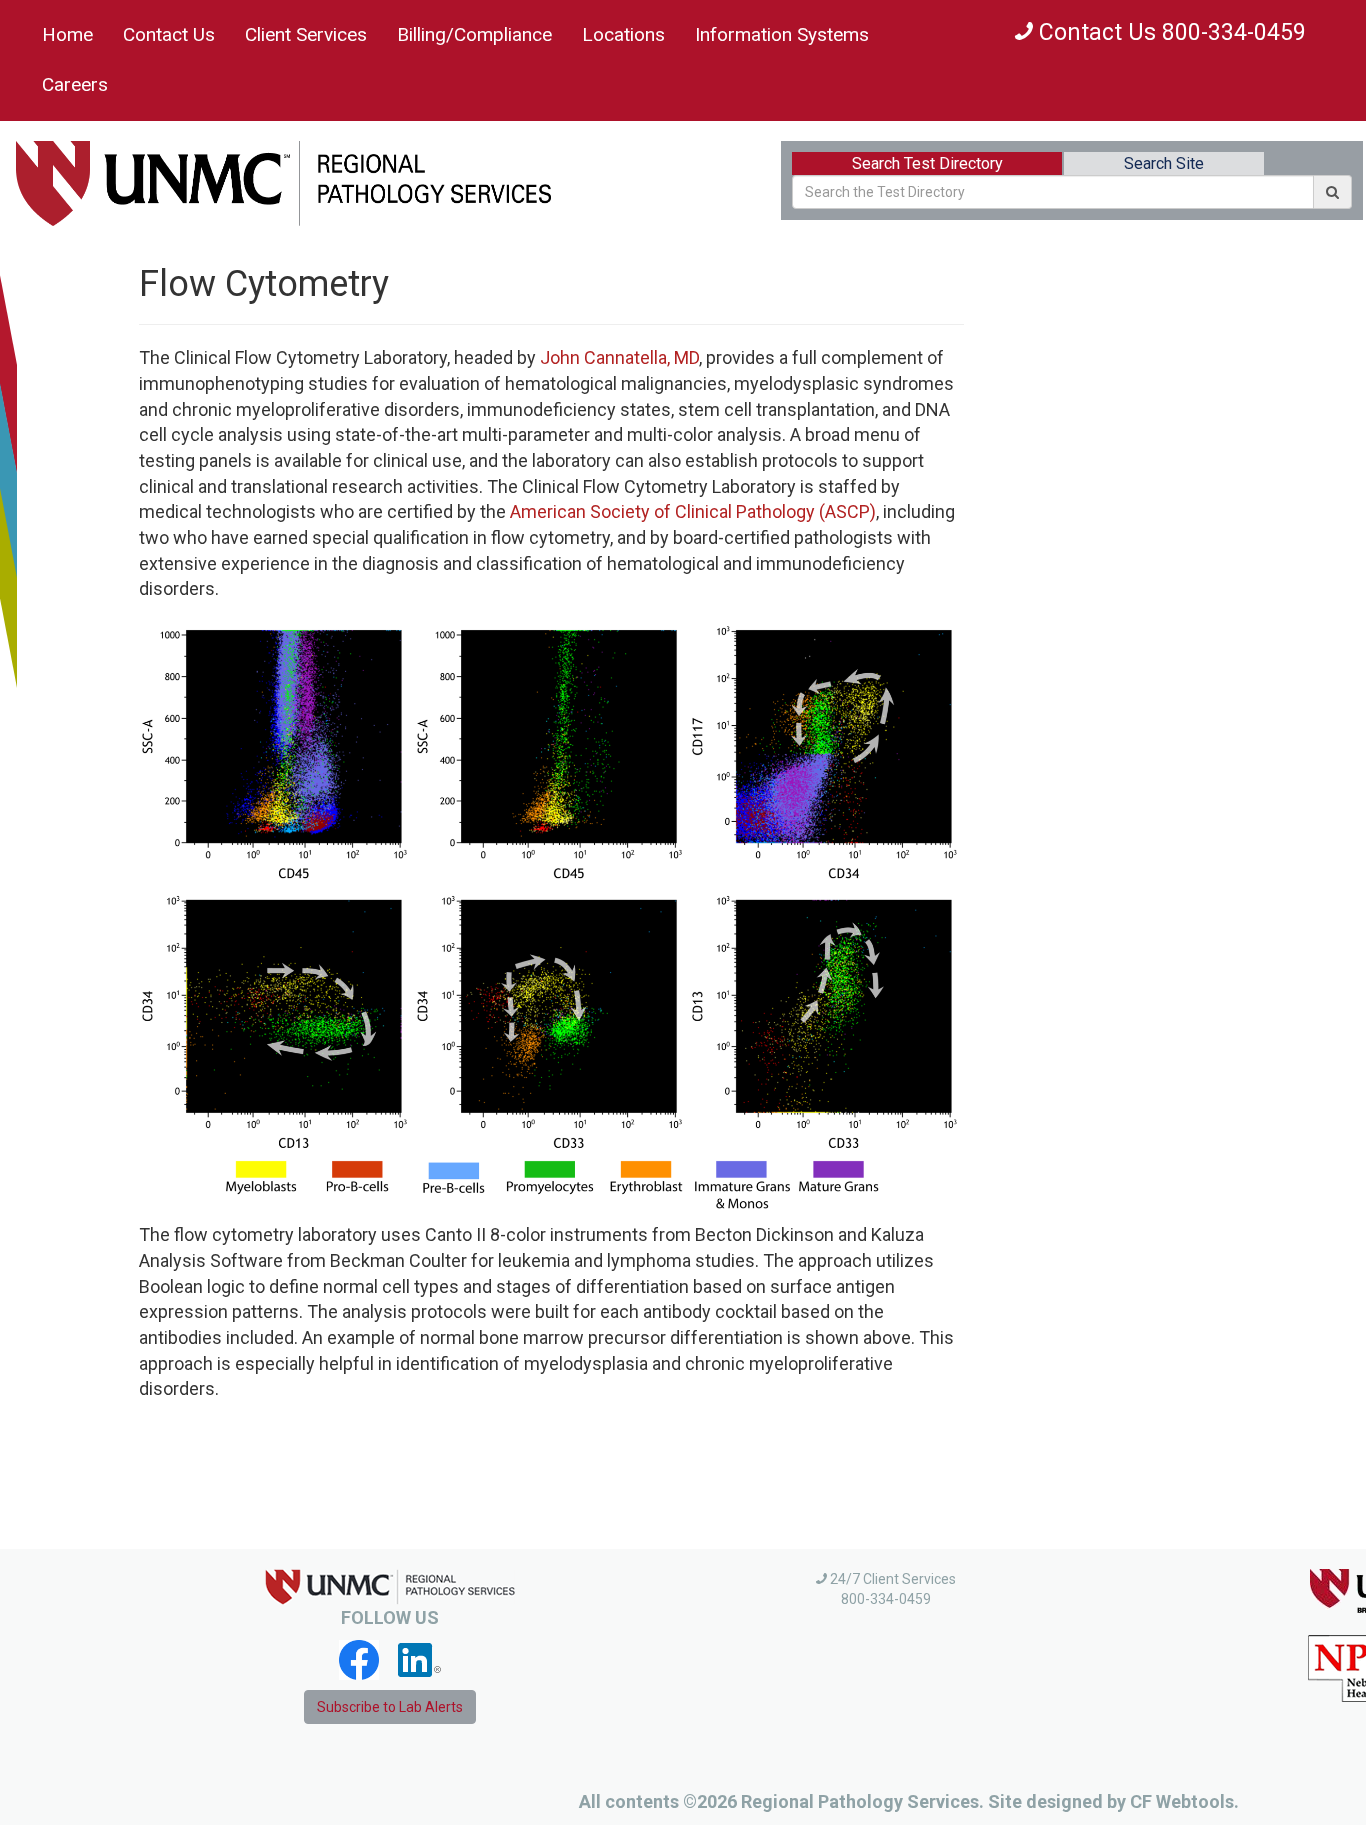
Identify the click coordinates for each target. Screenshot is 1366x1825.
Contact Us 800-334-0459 (1169, 32)
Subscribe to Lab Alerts (390, 1707)
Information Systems (782, 34)
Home (67, 34)
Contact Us (169, 34)
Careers (75, 84)
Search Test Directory (927, 163)
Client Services (306, 34)
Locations (623, 34)
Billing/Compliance (474, 34)
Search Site (1164, 163)
